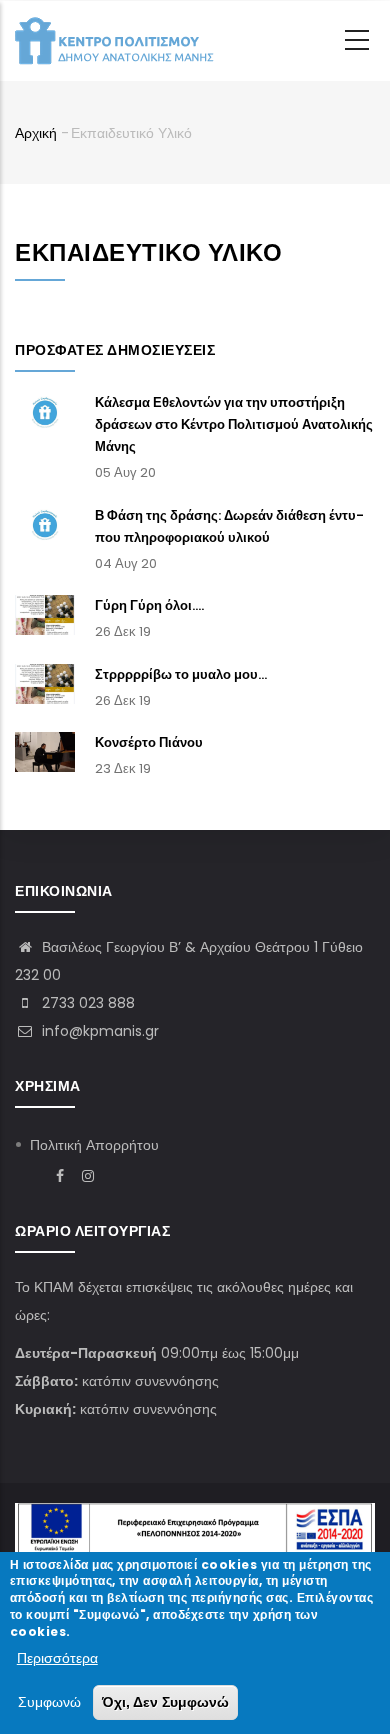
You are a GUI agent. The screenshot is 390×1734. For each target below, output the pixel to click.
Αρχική (36, 133)
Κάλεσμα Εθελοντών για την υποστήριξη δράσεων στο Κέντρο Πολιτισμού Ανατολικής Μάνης (234, 424)
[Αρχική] (115, 41)
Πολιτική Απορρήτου (94, 1145)
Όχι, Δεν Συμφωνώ (165, 1702)
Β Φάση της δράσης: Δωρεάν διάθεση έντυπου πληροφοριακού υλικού (229, 526)
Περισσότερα (57, 1658)
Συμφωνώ (49, 1702)
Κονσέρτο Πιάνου (149, 742)
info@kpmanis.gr (98, 1031)
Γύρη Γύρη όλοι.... (149, 605)
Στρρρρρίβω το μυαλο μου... (181, 674)
